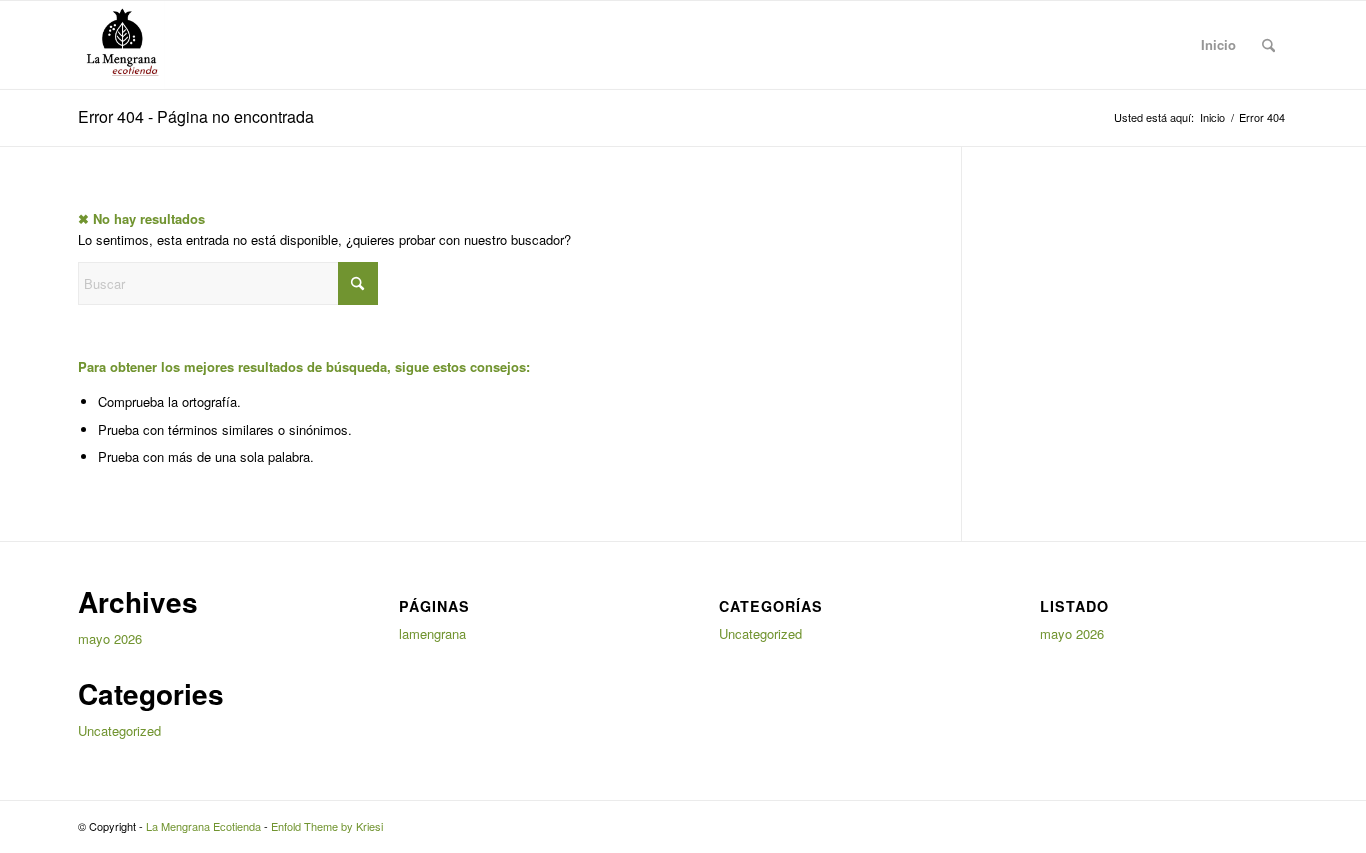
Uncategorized (119, 730)
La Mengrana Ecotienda (203, 826)
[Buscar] (1268, 45)
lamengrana (432, 633)
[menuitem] (1268, 45)
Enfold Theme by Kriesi (327, 826)
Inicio (1218, 44)
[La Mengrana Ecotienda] (121, 45)
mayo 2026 (110, 638)
